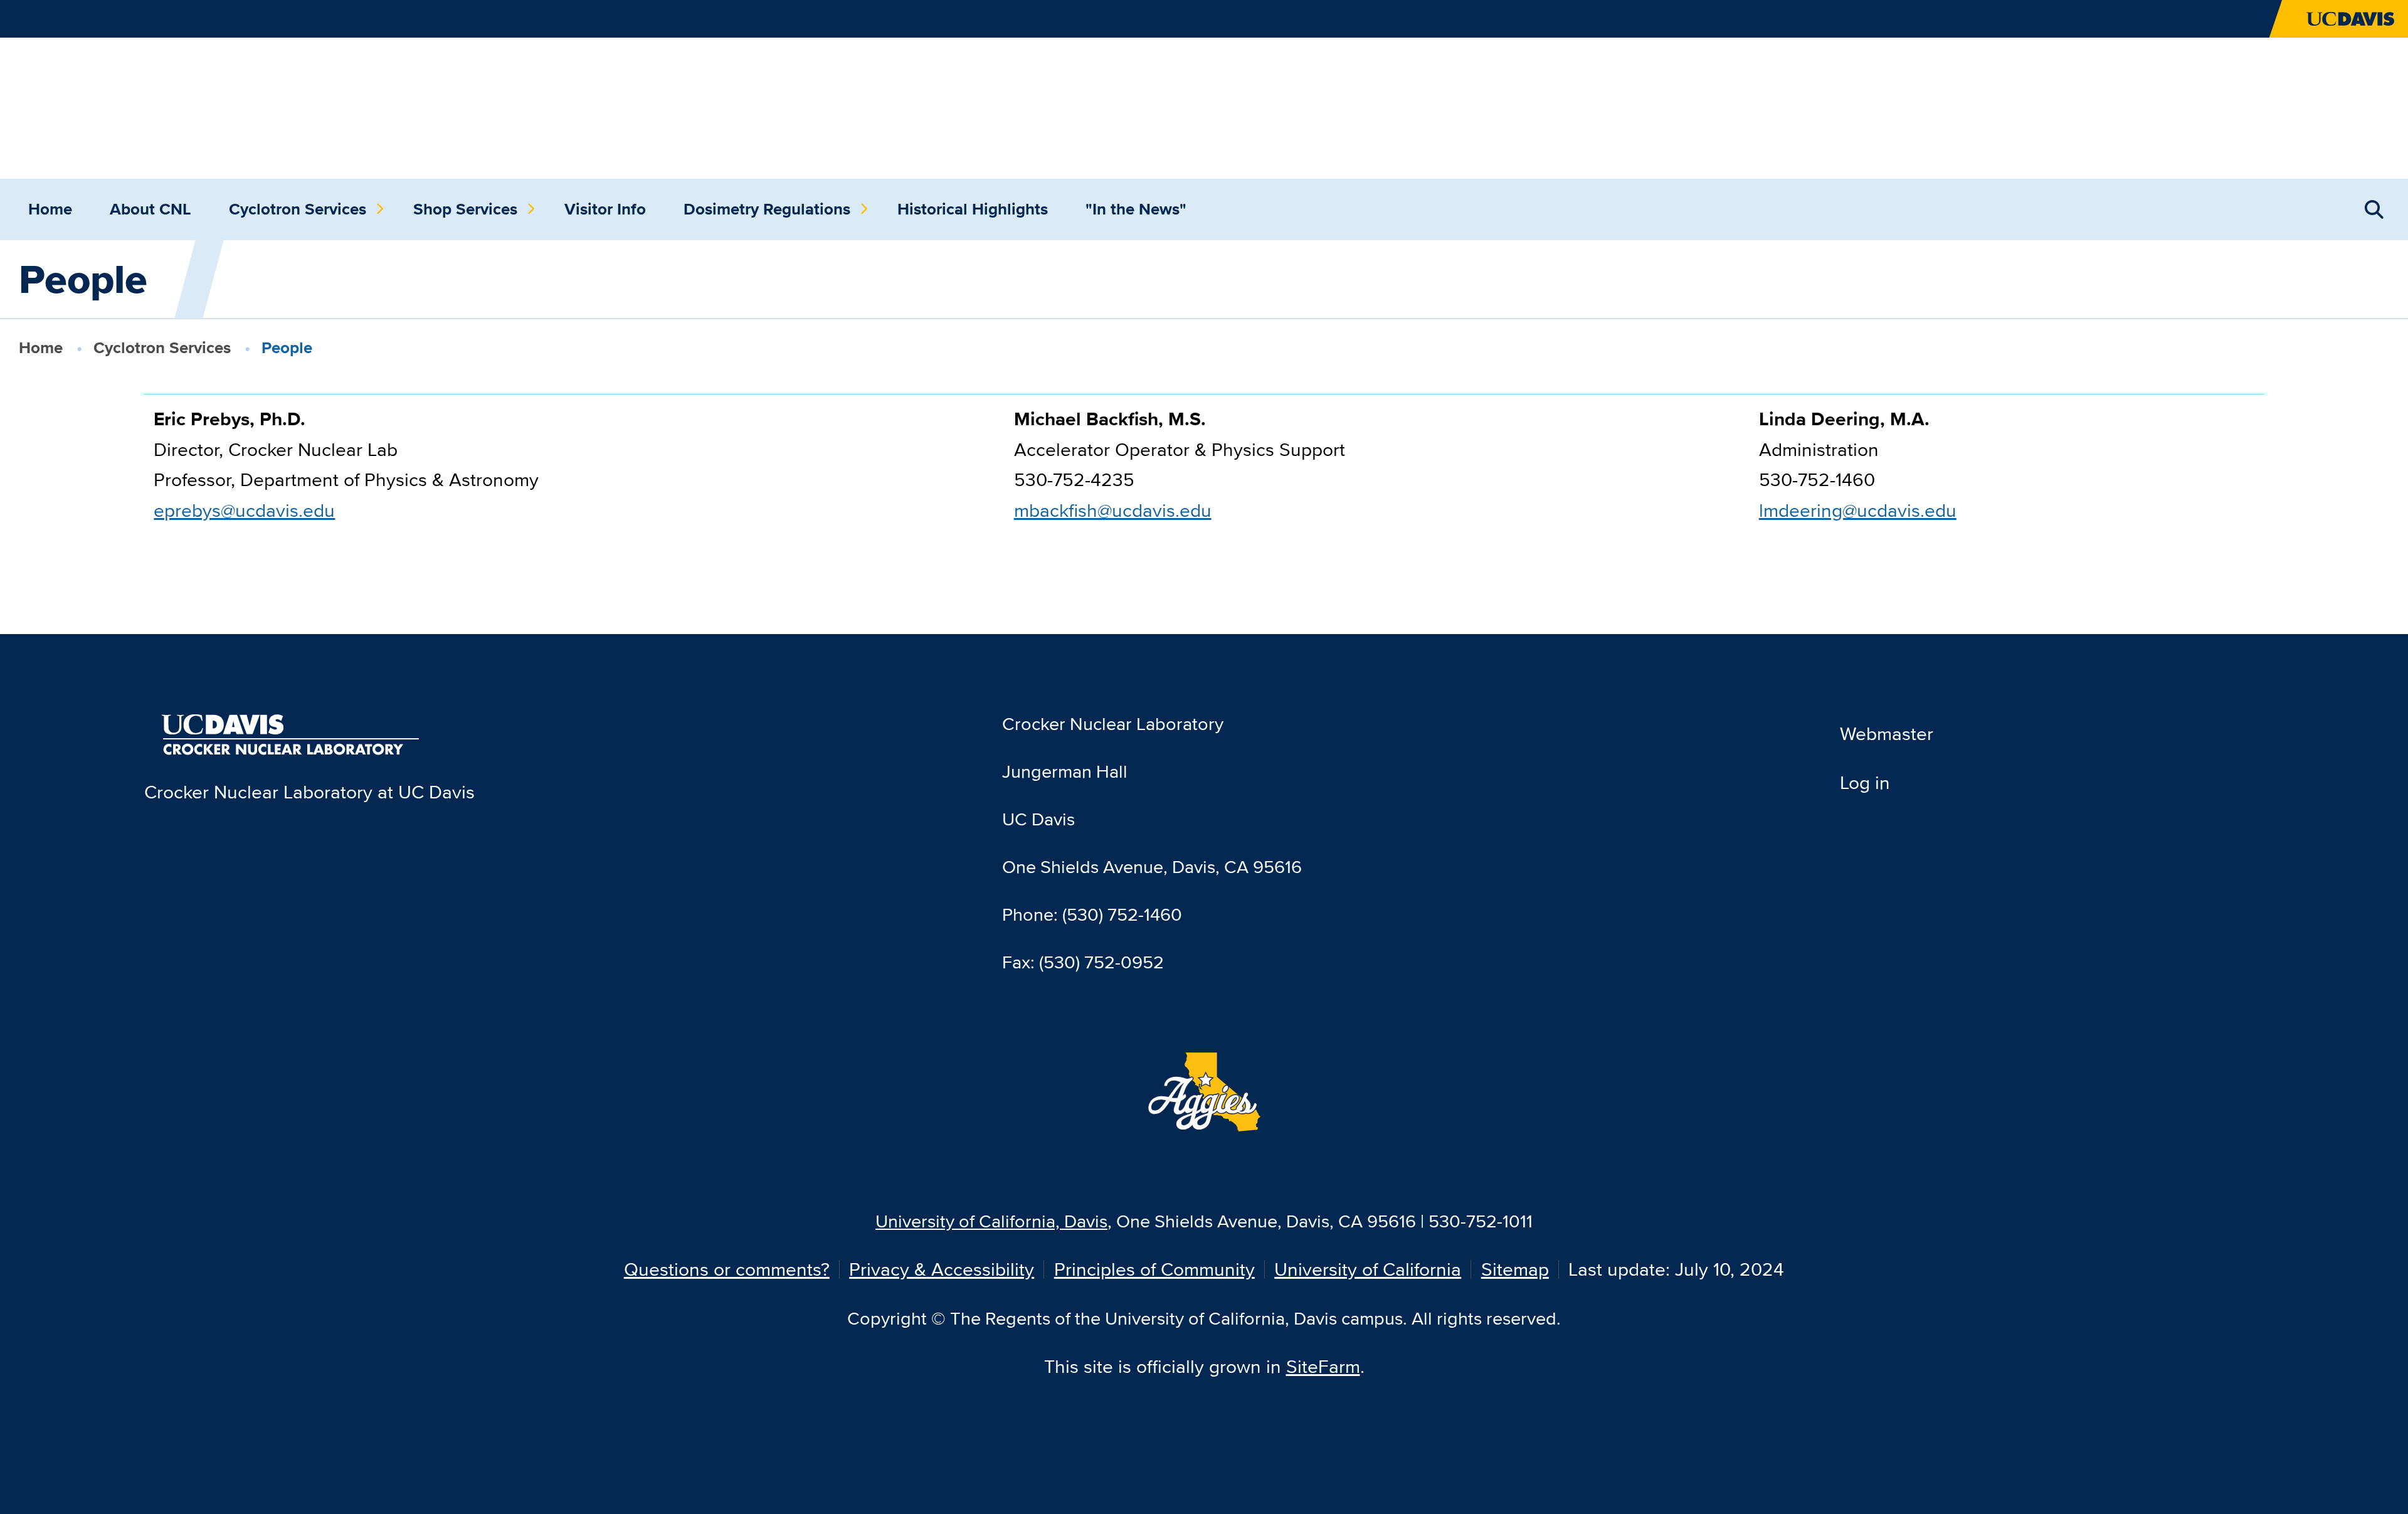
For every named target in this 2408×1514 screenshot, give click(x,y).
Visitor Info (605, 209)
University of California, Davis (991, 1221)
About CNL (150, 209)
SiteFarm (1323, 1366)
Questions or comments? (727, 1269)
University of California (1368, 1269)
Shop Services (465, 209)
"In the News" (1136, 209)
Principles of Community (1154, 1269)
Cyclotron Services (298, 209)
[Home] (213, 106)
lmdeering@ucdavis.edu (1858, 510)
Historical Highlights (973, 209)
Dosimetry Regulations (767, 209)
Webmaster (1887, 733)
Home (50, 209)
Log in (1865, 782)
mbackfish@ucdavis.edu (1113, 510)
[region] (1204, 474)
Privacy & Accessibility (942, 1269)
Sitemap (1515, 1269)
